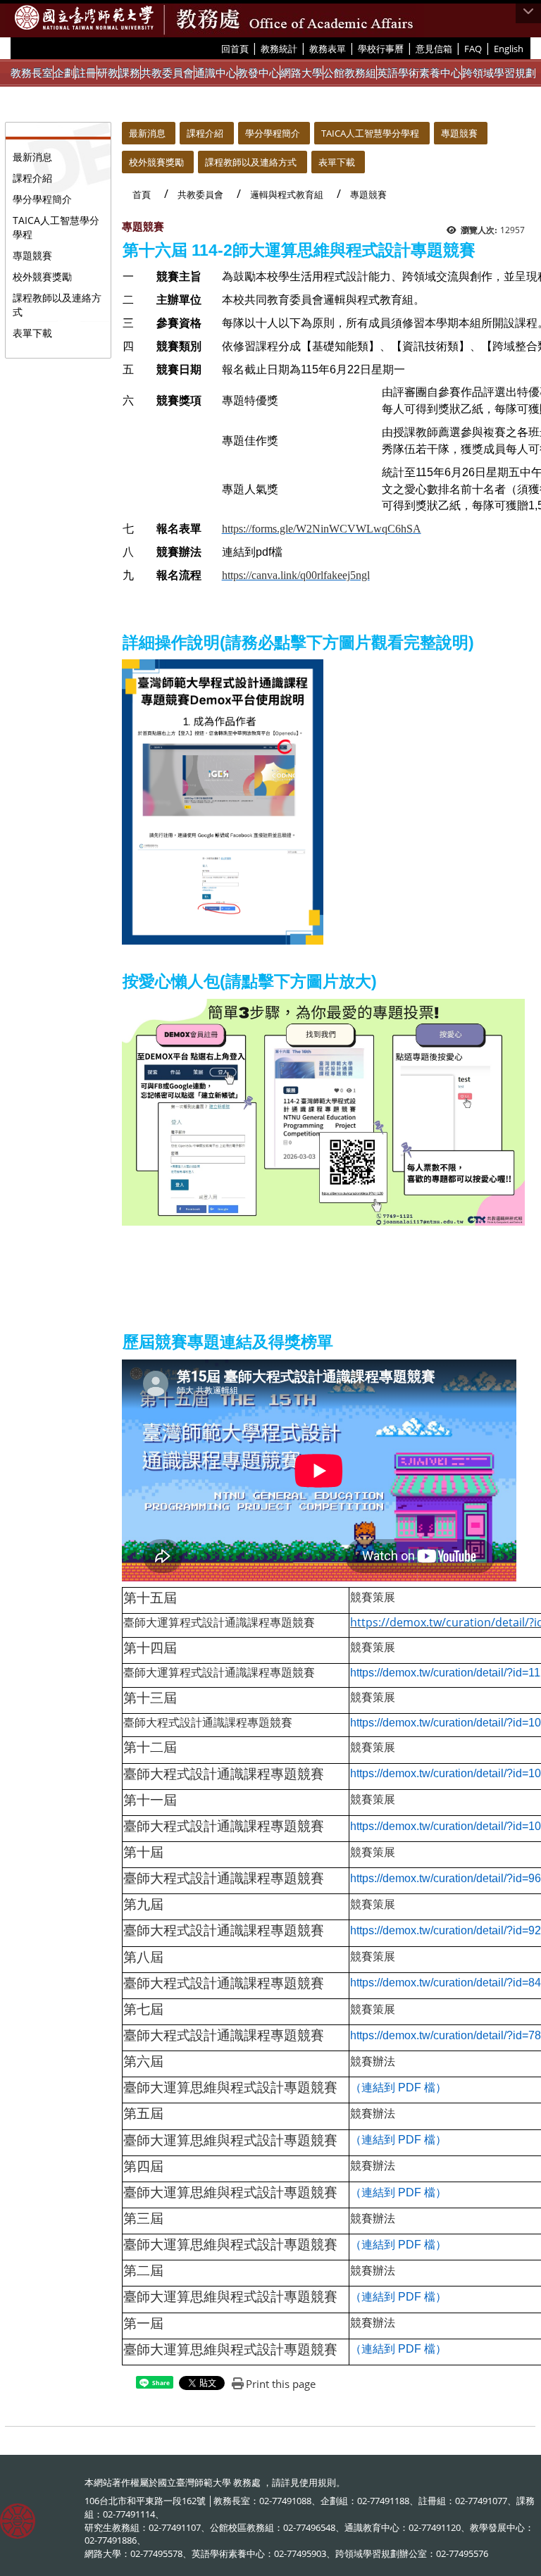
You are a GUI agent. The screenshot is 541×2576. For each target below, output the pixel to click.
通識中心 (216, 73)
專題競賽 (32, 255)
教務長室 (32, 73)
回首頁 (235, 49)
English (509, 49)
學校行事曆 (381, 49)
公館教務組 (350, 73)
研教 (108, 73)
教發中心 (259, 73)
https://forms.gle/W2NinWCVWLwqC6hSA (322, 529)
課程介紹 (32, 178)
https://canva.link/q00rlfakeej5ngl (296, 575)
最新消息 (32, 157)
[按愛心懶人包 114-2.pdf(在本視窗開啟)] (323, 1111)
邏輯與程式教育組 (287, 194)
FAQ (473, 49)
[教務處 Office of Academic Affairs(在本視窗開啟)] (84, 18)
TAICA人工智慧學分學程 (56, 227)
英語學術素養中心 (419, 73)
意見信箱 (434, 49)
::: (216, 48)
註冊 (86, 73)
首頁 (142, 194)
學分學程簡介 (42, 199)
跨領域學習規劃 (499, 73)
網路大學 (301, 73)
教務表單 (328, 49)
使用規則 (318, 2482)
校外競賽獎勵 (42, 276)
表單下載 (32, 333)
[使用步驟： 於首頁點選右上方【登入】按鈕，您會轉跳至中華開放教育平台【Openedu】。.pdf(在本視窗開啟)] (223, 801)
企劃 (64, 73)
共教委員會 (167, 73)
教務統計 (279, 49)
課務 (130, 73)
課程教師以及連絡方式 (57, 305)
